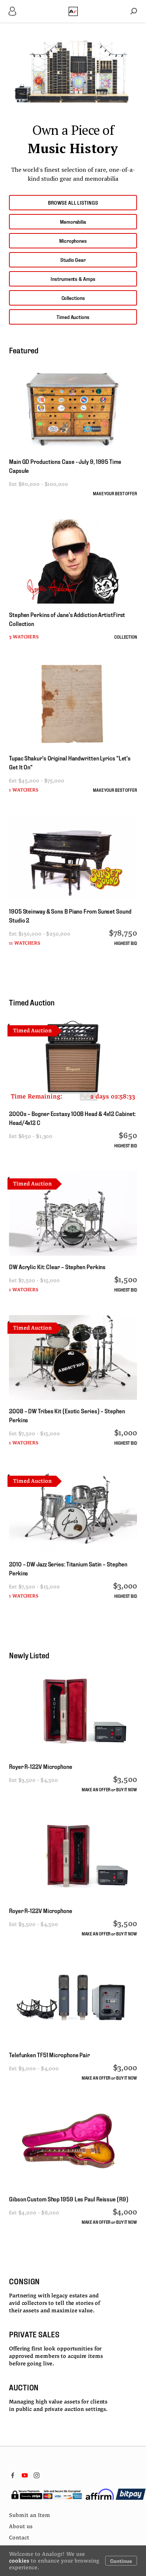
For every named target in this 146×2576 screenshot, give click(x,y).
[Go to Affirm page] (100, 2494)
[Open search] (134, 11)
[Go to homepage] (73, 11)
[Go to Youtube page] (25, 2475)
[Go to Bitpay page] (131, 2494)
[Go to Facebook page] (13, 2475)
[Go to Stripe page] (46, 2494)
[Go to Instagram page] (37, 2475)
